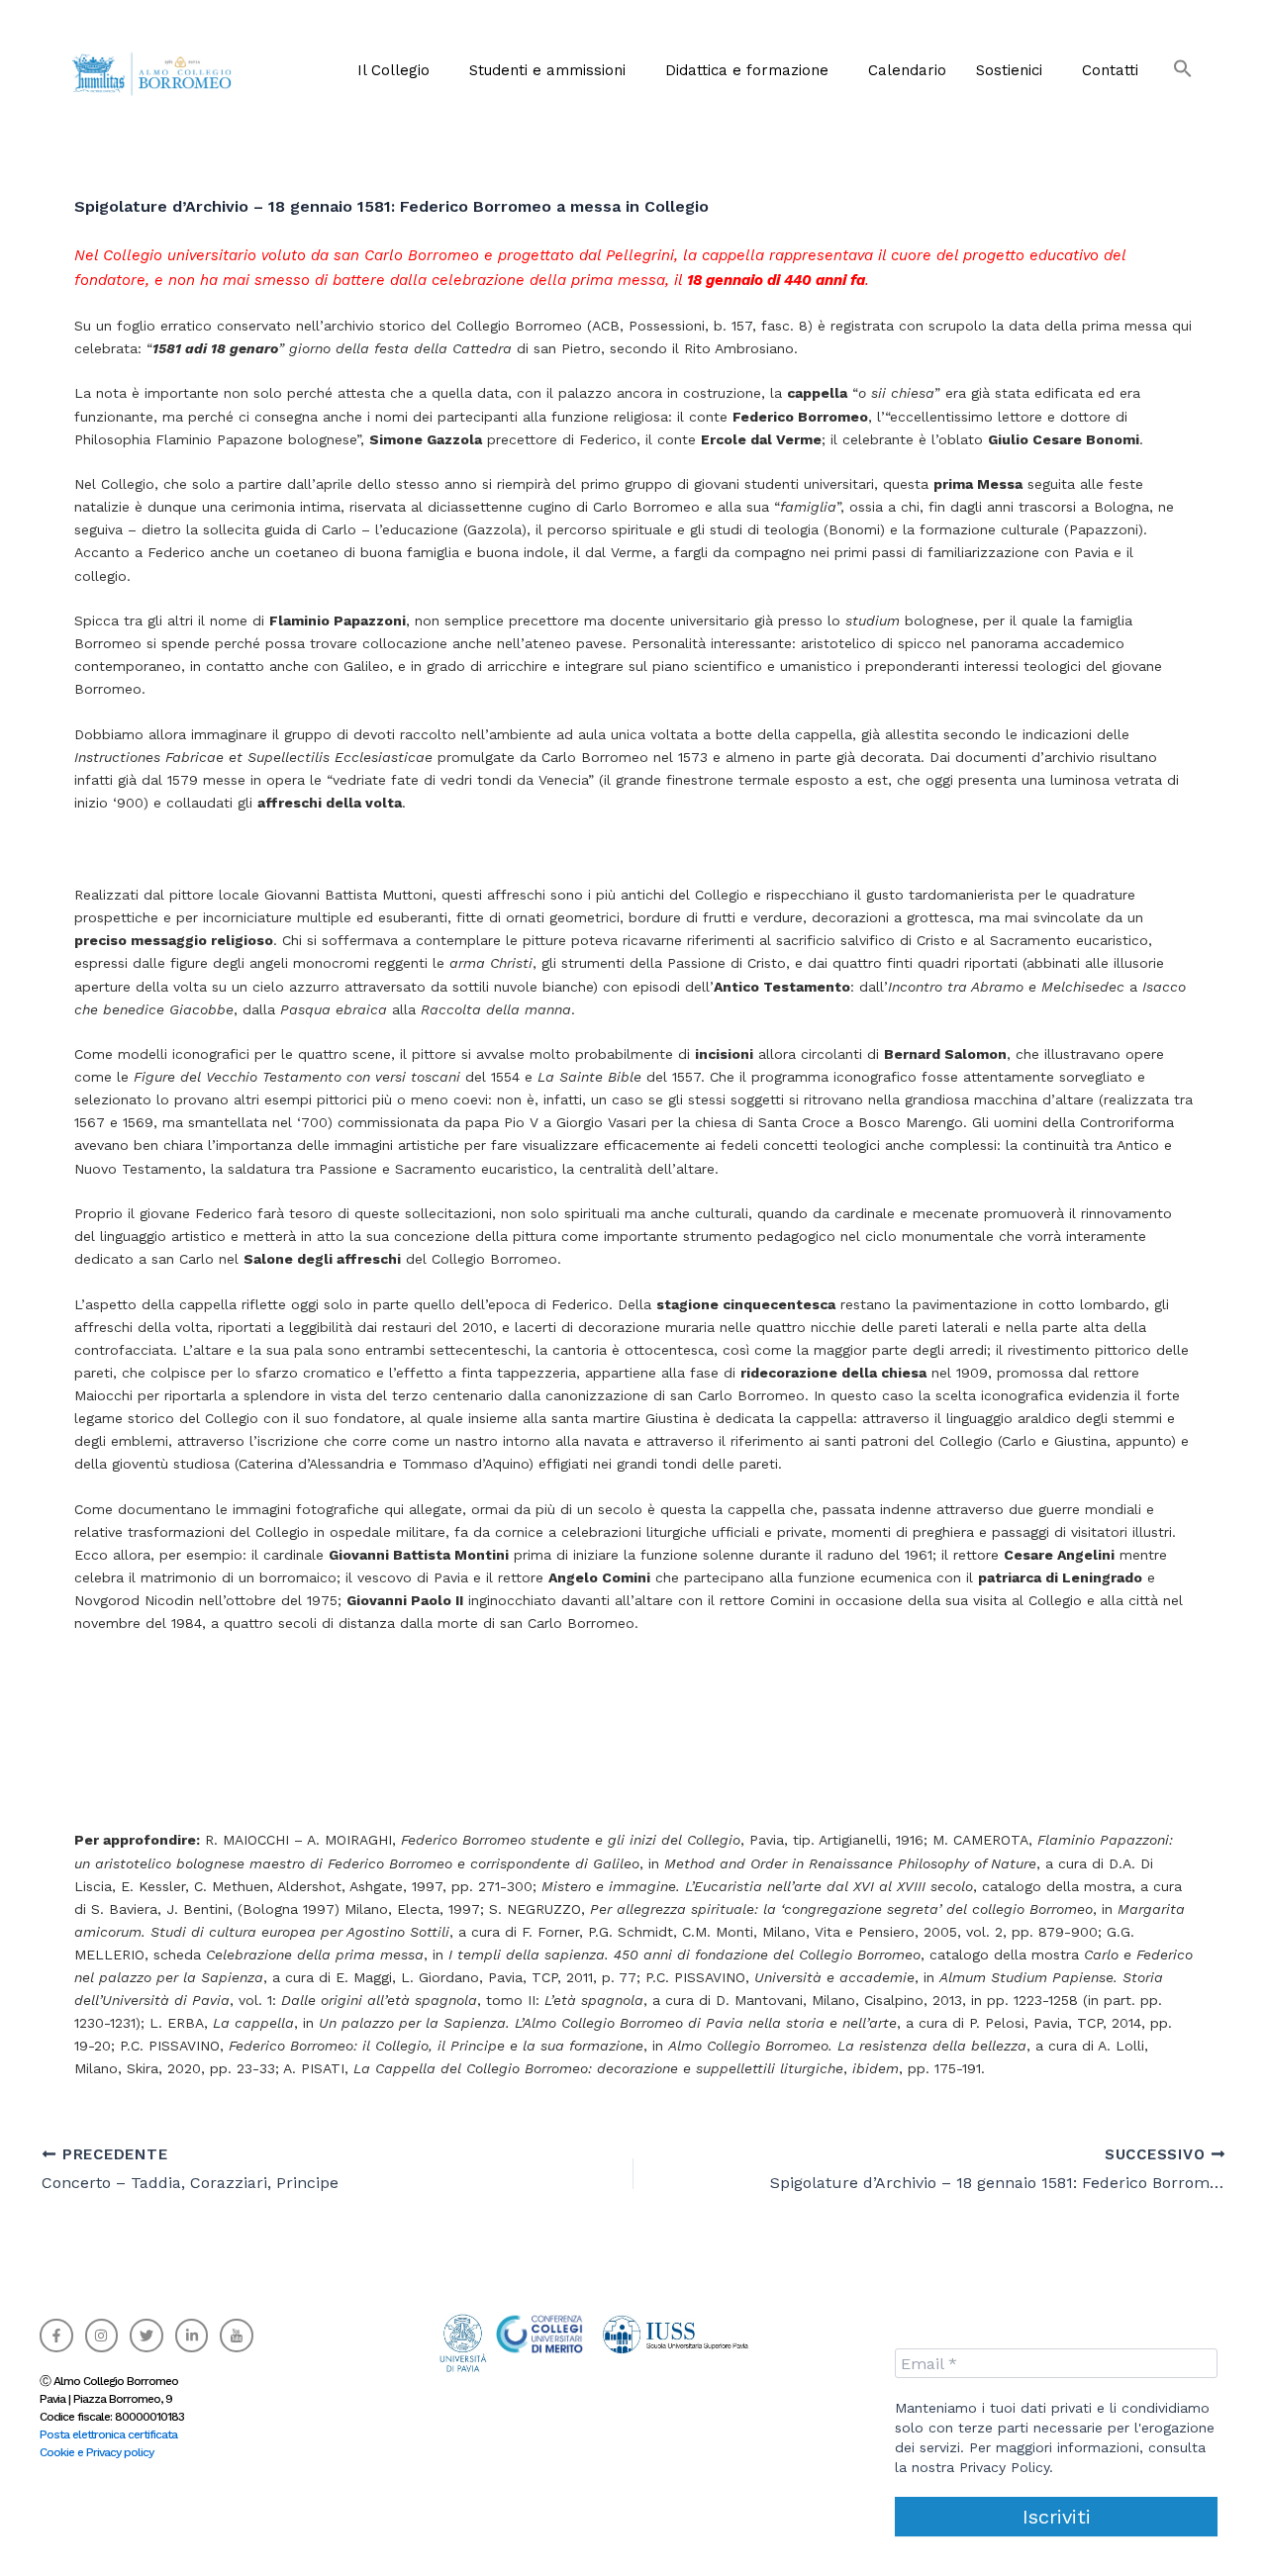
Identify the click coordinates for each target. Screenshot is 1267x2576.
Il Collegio (393, 70)
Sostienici (1009, 70)
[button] (398, 70)
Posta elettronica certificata (108, 2434)
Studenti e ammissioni (547, 70)
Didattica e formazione (747, 70)
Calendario (907, 70)
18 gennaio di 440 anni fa (776, 280)
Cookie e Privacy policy (97, 2452)
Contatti (1110, 70)
